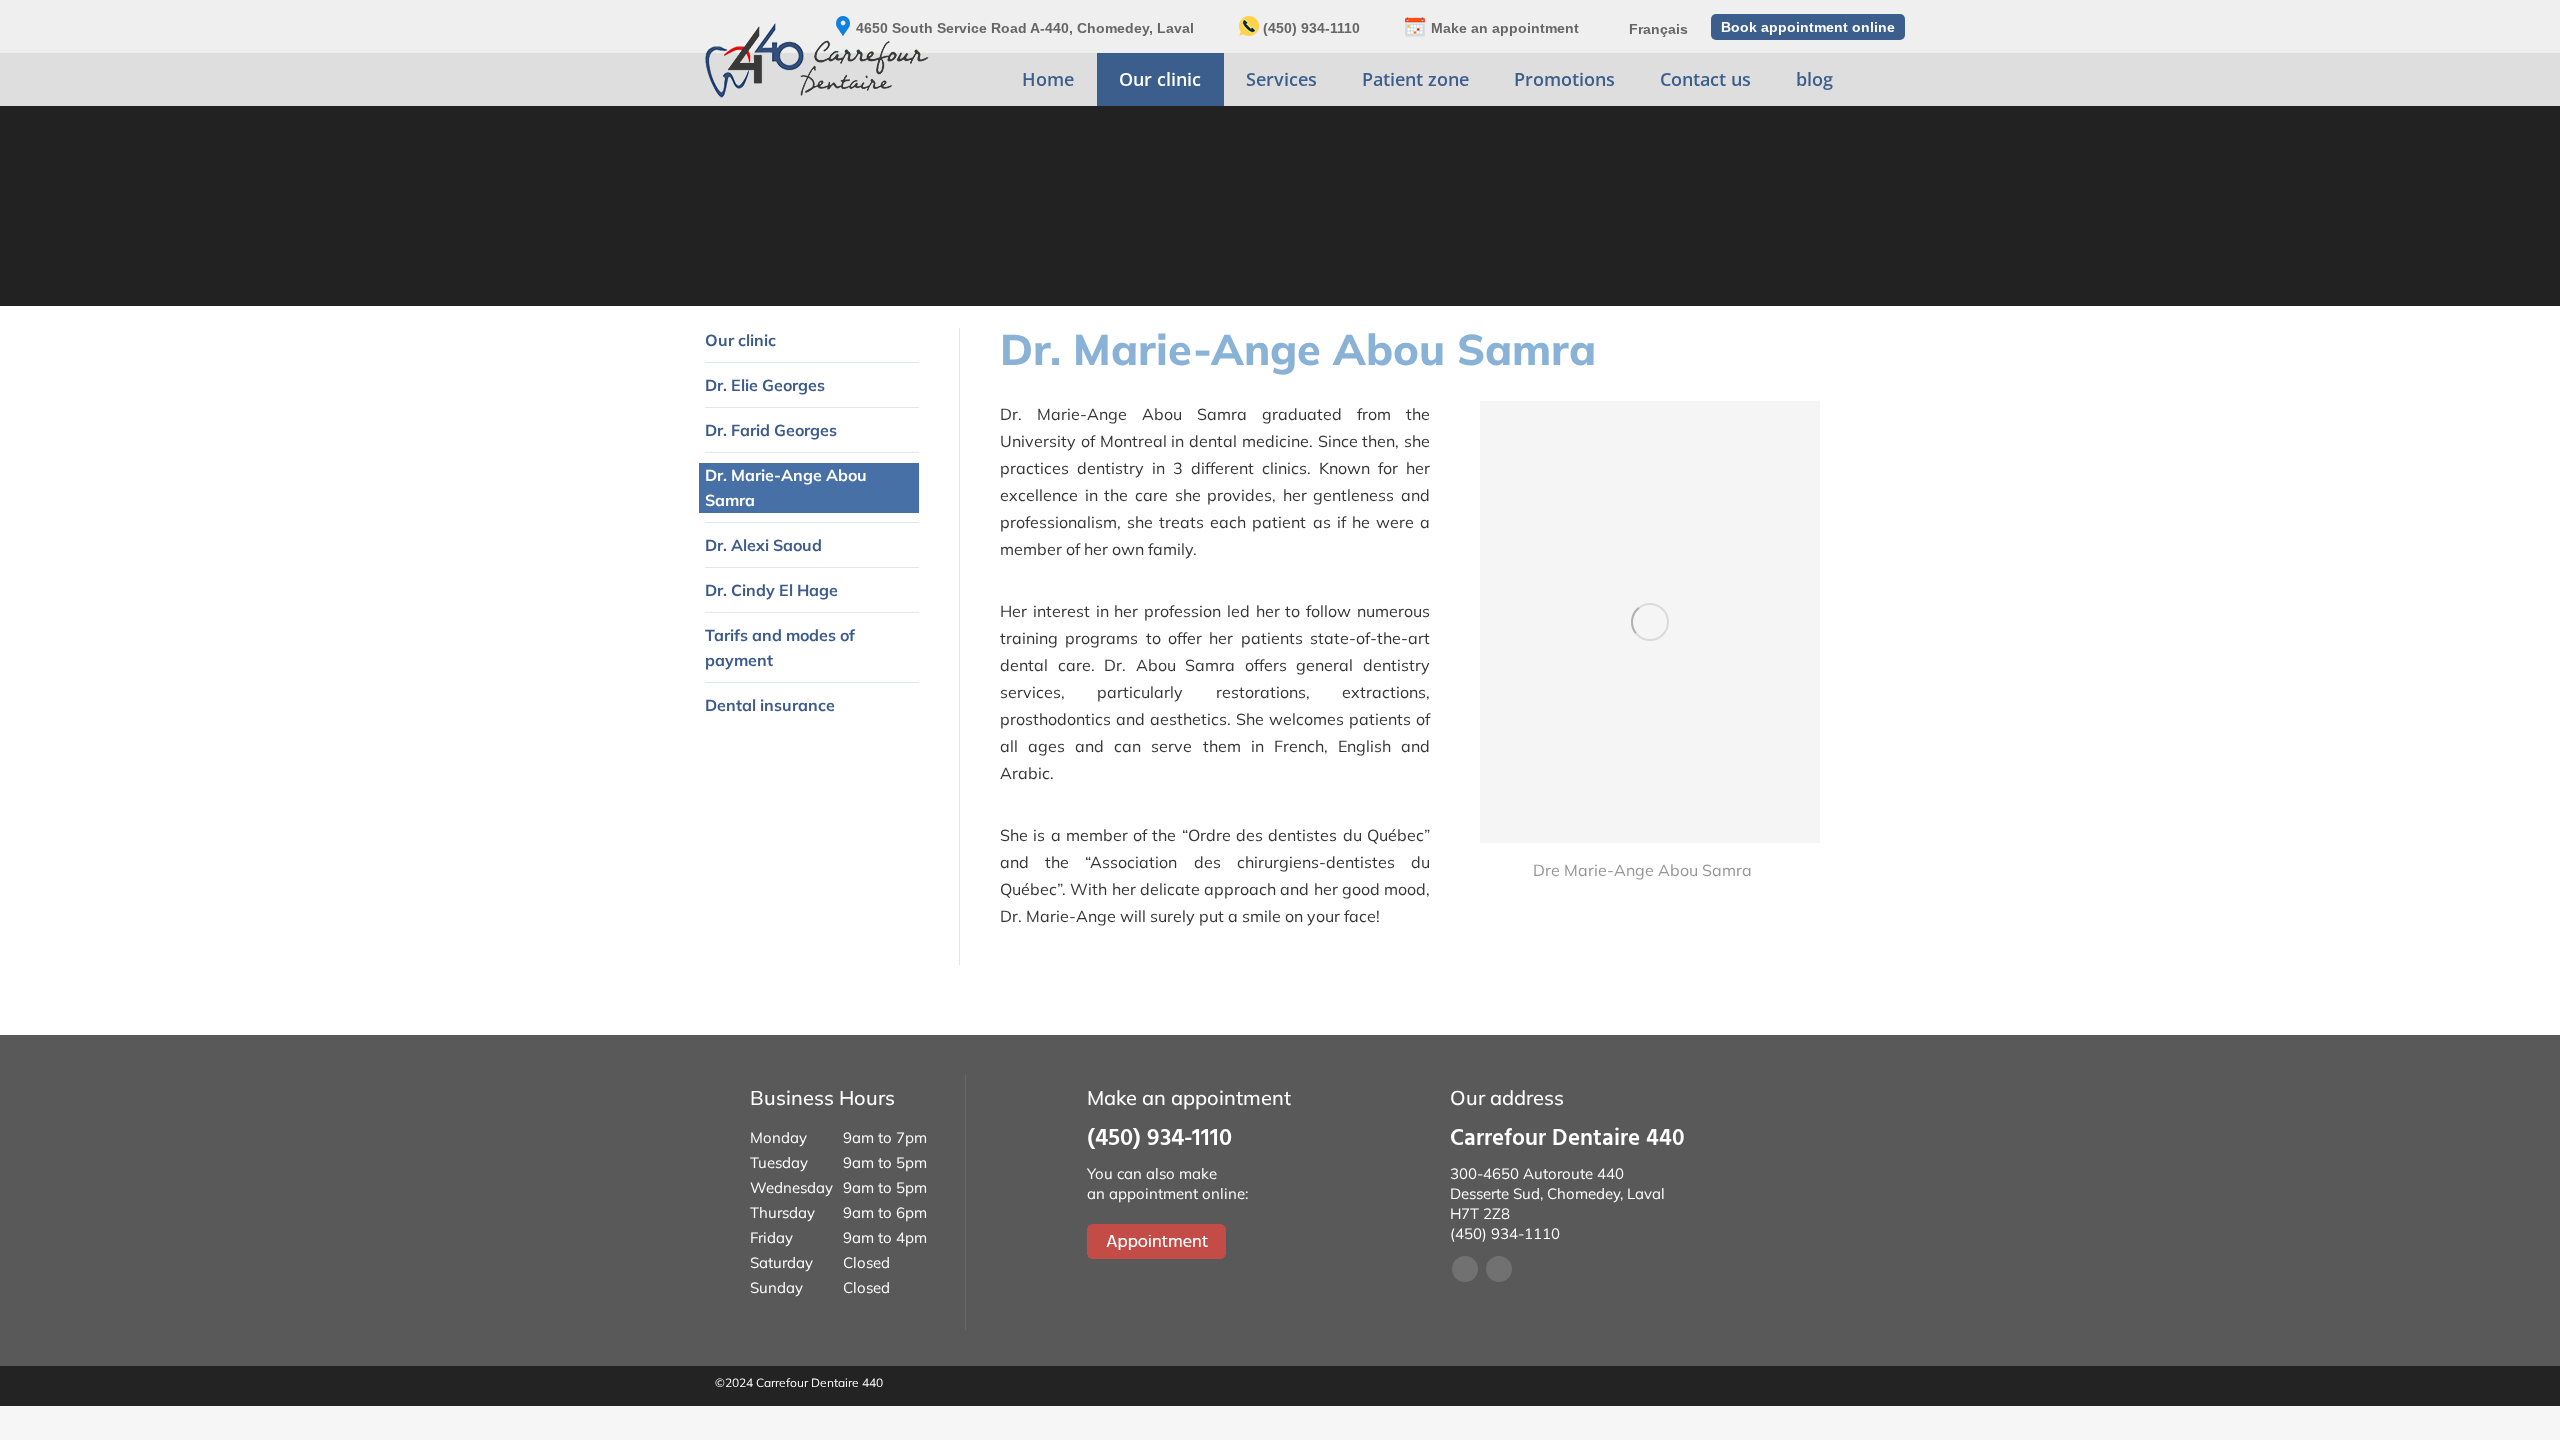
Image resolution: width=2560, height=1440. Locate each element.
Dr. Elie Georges (765, 385)
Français (1658, 29)
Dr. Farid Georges (771, 430)
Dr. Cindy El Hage (771, 590)
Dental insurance (770, 705)
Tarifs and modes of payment (780, 647)
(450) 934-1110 (1311, 28)
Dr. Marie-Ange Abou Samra (786, 487)
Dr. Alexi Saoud (763, 545)
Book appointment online (1808, 27)
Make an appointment (1505, 28)
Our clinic (740, 340)
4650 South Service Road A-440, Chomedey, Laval (1025, 28)
